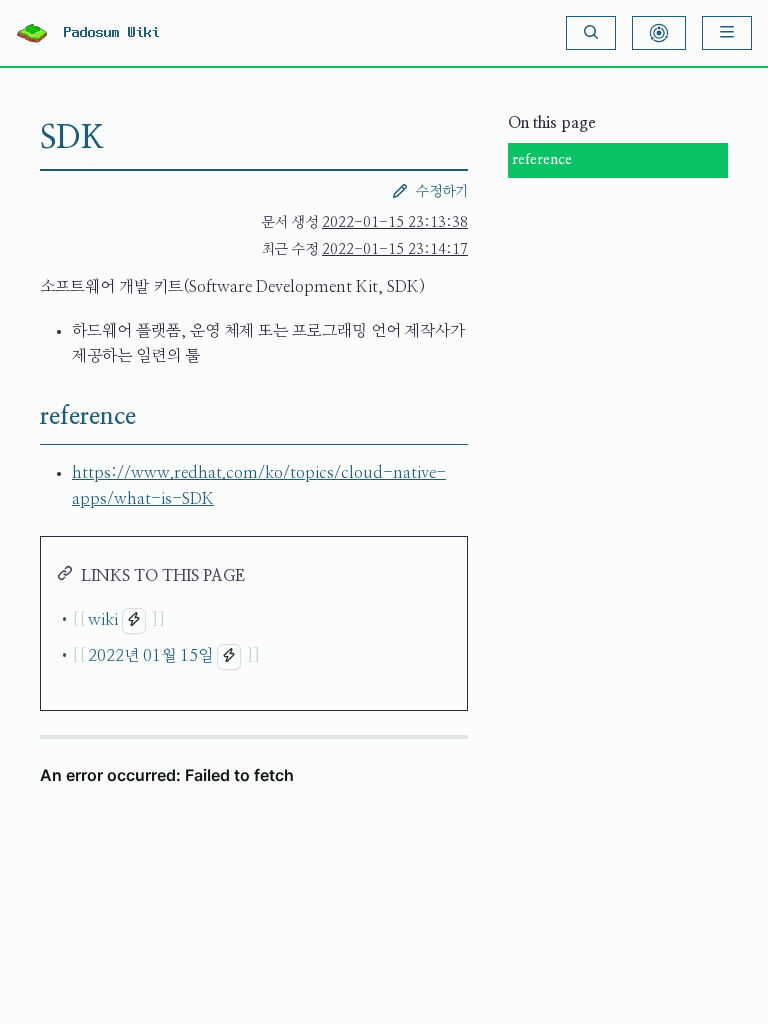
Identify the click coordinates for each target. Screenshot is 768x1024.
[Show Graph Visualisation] (659, 33)
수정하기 (442, 192)
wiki (103, 620)
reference (542, 160)
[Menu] (727, 33)
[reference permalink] (24, 417)
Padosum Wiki (112, 33)
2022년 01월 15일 (150, 656)
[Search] (591, 33)
